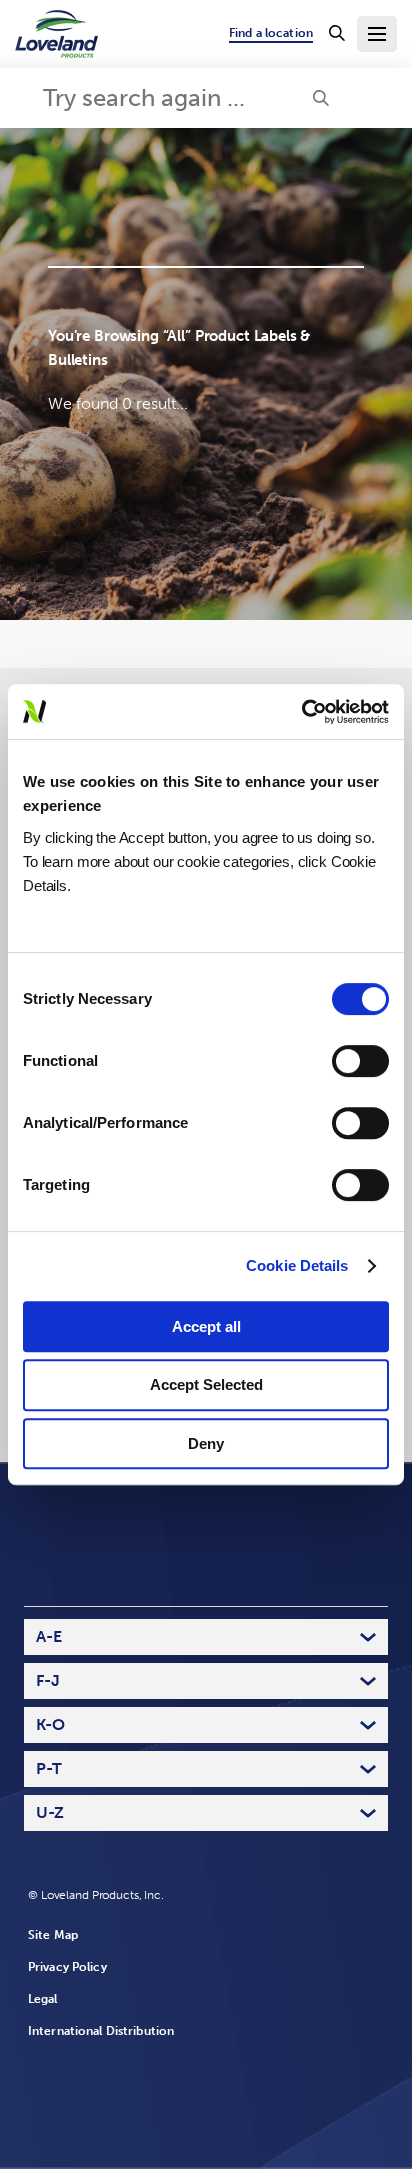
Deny (206, 1443)
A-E (49, 1636)
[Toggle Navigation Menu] (377, 34)
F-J (48, 1680)
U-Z (50, 1812)
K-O (50, 1724)
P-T (49, 1768)
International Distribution (101, 2031)
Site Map (53, 1935)
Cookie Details (297, 1265)
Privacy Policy (67, 1967)
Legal (43, 1999)
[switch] (360, 1061)
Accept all (206, 1326)
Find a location (271, 33)
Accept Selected (206, 1384)
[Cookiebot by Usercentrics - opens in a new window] (301, 712)
